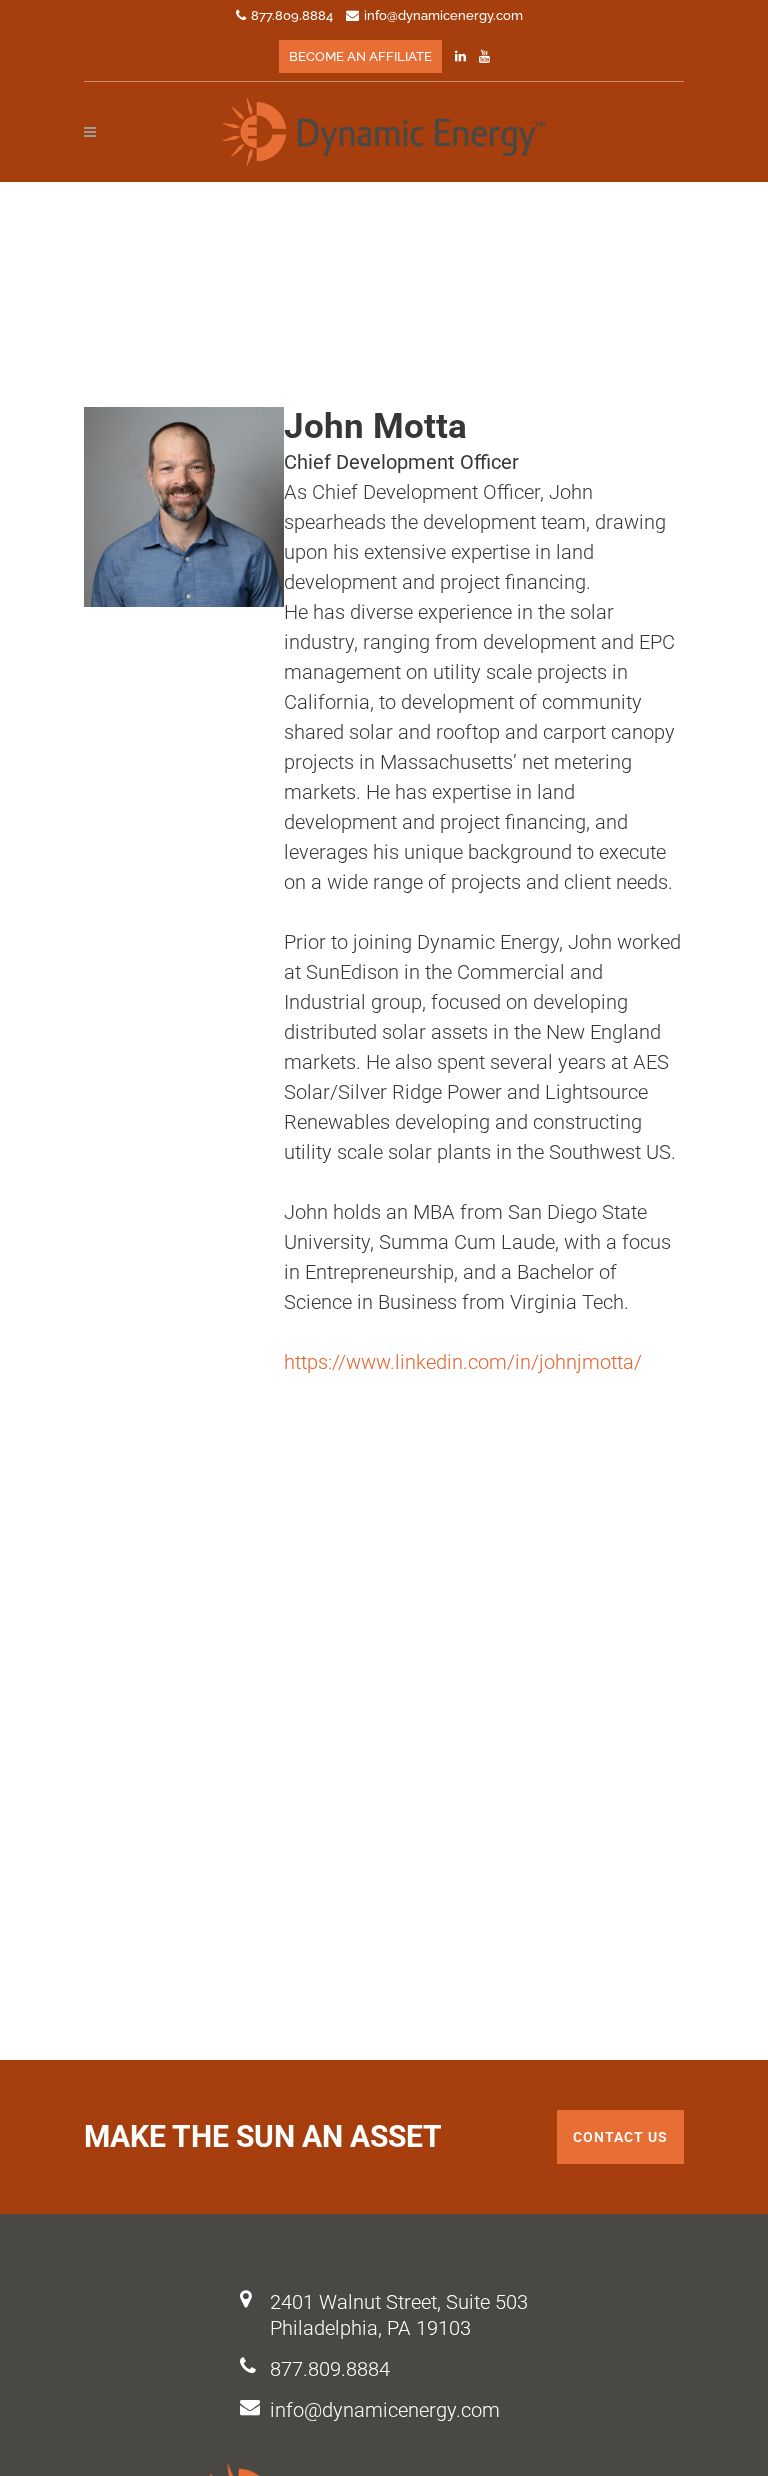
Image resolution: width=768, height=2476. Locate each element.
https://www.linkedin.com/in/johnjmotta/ (463, 1362)
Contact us (620, 2137)
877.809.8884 (330, 2369)
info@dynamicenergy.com (385, 2410)
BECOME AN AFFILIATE (360, 56)
